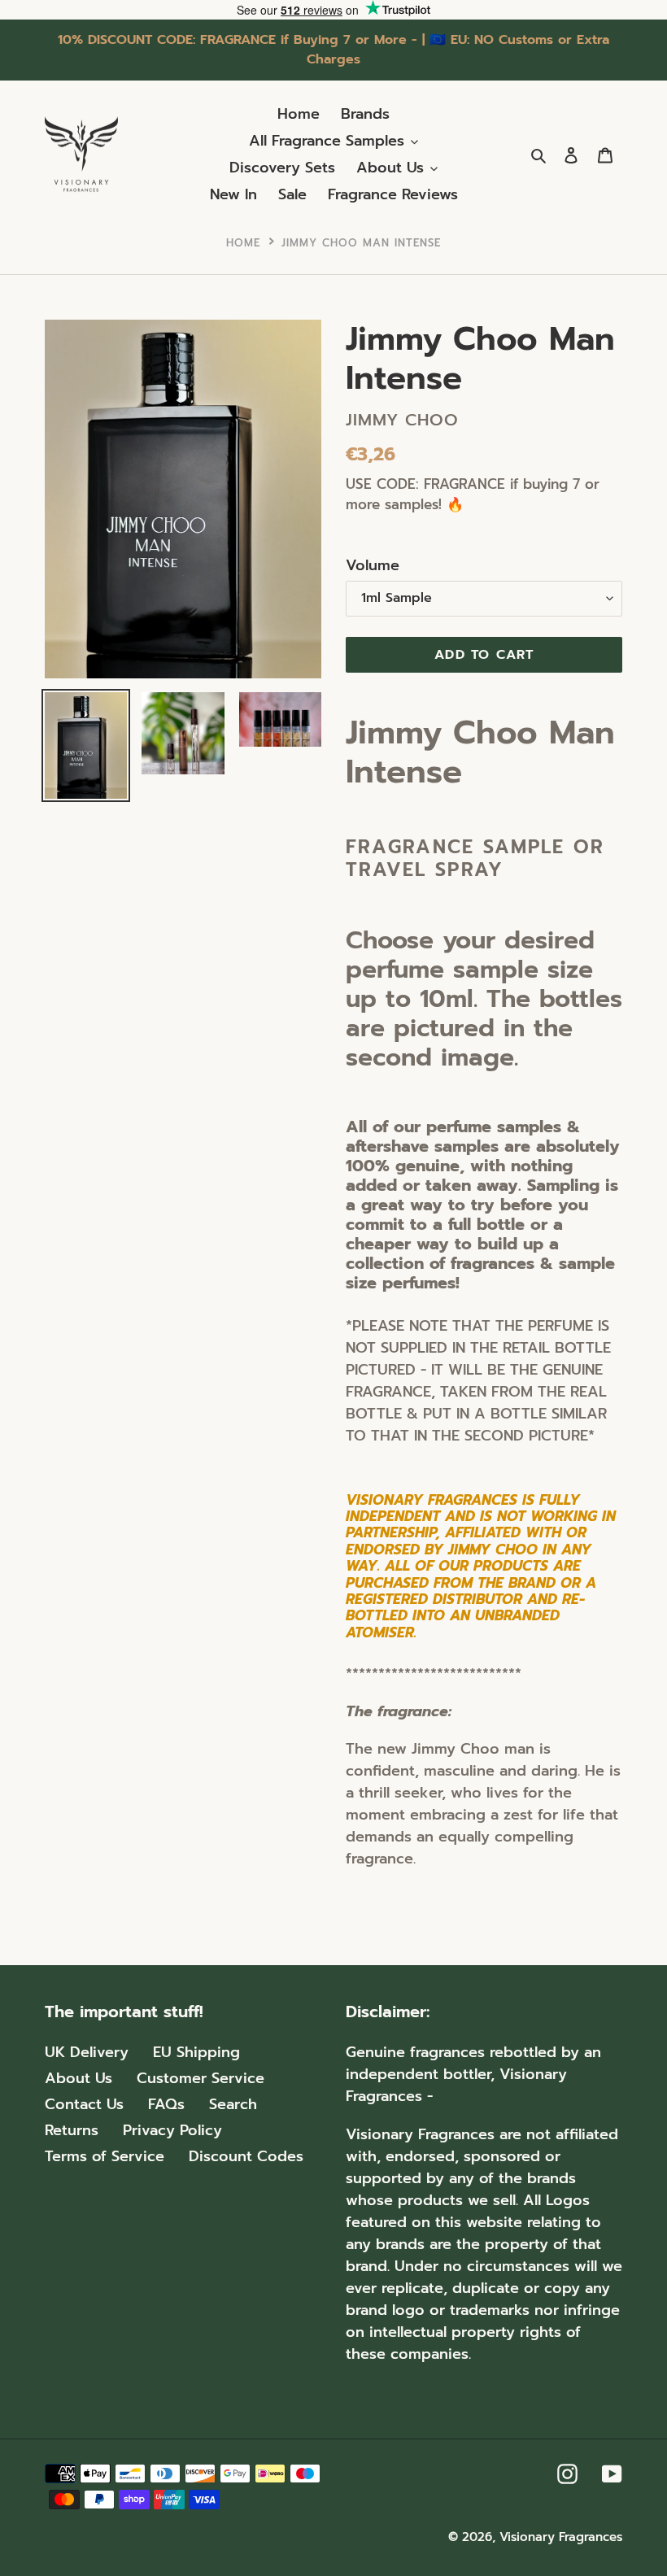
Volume (373, 566)
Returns (72, 2130)
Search (233, 2104)
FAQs (166, 2104)
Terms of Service (105, 2156)
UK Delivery (87, 2052)
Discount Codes (246, 2156)
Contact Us (84, 2104)
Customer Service (201, 2078)
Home (243, 243)
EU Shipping (196, 2052)
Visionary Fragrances (561, 2537)
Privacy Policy (172, 2130)
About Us (78, 2078)
